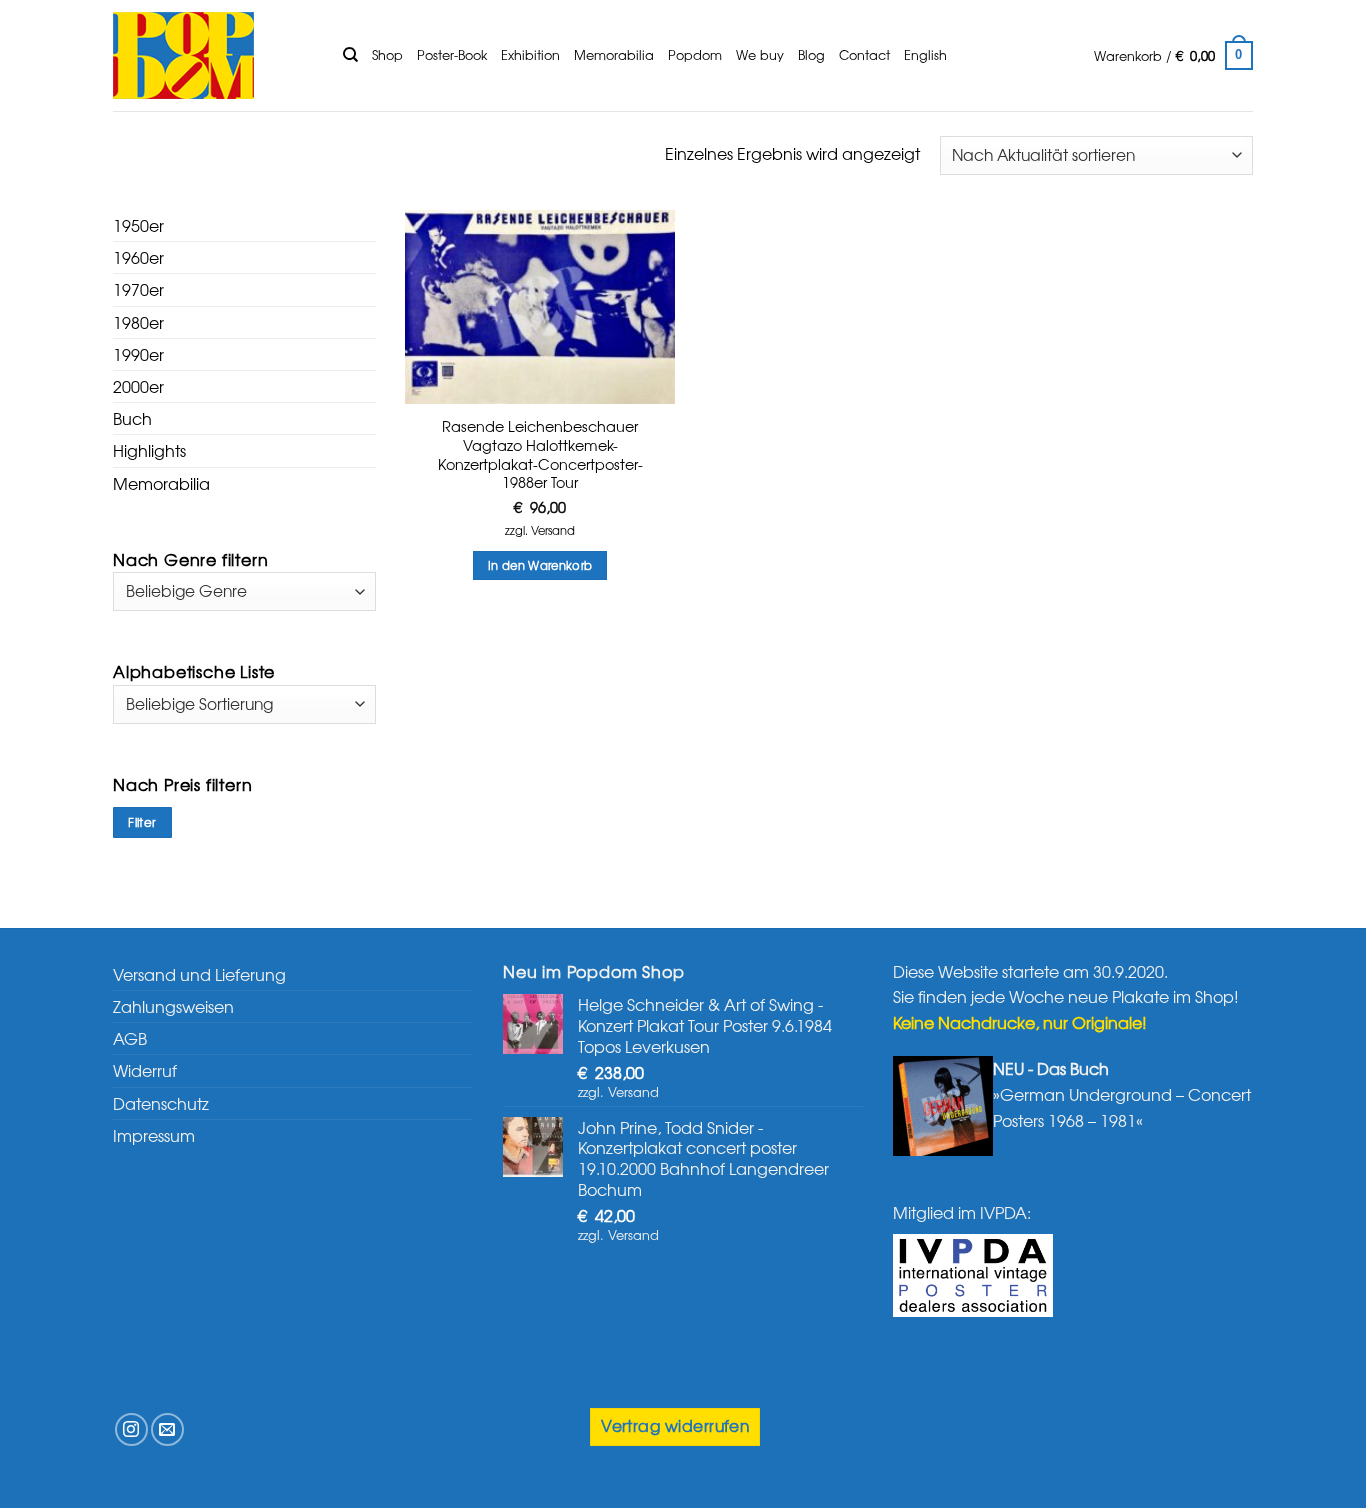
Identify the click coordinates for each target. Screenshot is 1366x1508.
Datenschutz (161, 1103)
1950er (138, 225)
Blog (811, 54)
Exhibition (530, 54)
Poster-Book (452, 54)
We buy (760, 54)
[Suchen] (350, 55)
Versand (553, 530)
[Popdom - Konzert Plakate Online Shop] (213, 55)
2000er (138, 386)
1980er (138, 322)
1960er (138, 257)
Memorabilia (614, 54)
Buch (132, 418)
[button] (1173, 56)
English (925, 54)
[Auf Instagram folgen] (131, 1429)
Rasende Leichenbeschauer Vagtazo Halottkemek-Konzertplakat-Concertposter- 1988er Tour (540, 454)
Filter (142, 822)
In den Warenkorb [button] (540, 565)
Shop (387, 54)
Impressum (154, 1135)
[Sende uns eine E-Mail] (167, 1429)
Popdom (695, 54)
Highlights (149, 450)
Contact (864, 54)
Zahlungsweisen (173, 1006)
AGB (130, 1038)
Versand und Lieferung (199, 974)
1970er (138, 289)
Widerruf (145, 1070)
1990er (138, 354)
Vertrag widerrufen (675, 1425)
